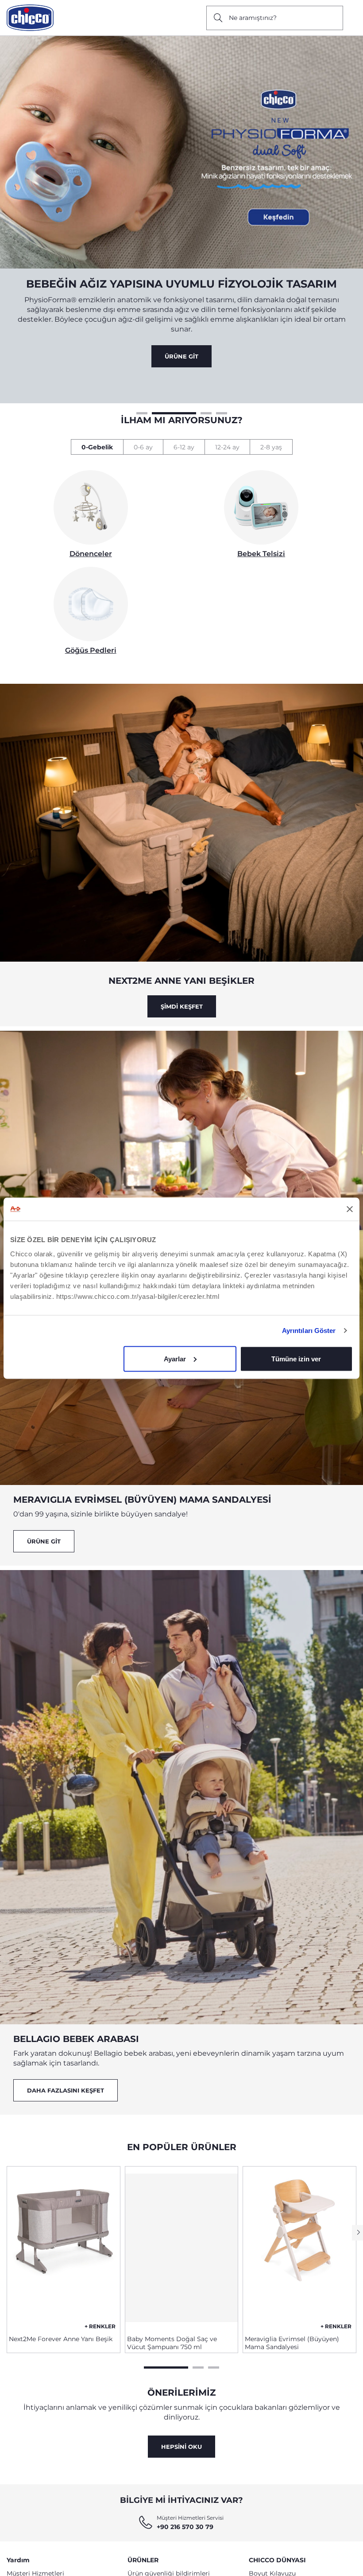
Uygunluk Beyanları (158, 2556)
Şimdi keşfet (182, 977)
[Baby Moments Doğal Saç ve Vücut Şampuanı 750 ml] (182, 2218)
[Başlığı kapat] (350, 1209)
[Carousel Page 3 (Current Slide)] (189, 383)
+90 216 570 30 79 (185, 2498)
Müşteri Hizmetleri (35, 2544)
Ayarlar (175, 1358)
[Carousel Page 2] (157, 383)
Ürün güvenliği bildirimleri (169, 2544)
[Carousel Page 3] (214, 2337)
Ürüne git (44, 1512)
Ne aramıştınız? (253, 18)
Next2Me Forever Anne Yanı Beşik (61, 2310)
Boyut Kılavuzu (272, 2544)
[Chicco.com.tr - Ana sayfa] (30, 18)
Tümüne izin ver (296, 1358)
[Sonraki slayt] (357, 2204)
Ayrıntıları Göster (309, 1331)
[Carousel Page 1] (142, 383)
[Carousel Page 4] (222, 383)
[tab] (97, 418)
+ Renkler (100, 2297)
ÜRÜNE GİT (181, 327)
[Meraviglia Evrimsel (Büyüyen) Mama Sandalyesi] (299, 2218)
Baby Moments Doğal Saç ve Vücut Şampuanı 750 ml (172, 2314)
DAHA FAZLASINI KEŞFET (66, 2061)
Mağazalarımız (271, 2567)
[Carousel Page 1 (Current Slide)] (166, 2337)
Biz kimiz (263, 2556)
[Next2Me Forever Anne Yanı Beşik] (64, 2218)
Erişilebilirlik (25, 2556)
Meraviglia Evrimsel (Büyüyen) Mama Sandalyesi (292, 2314)
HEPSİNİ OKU (181, 2417)
